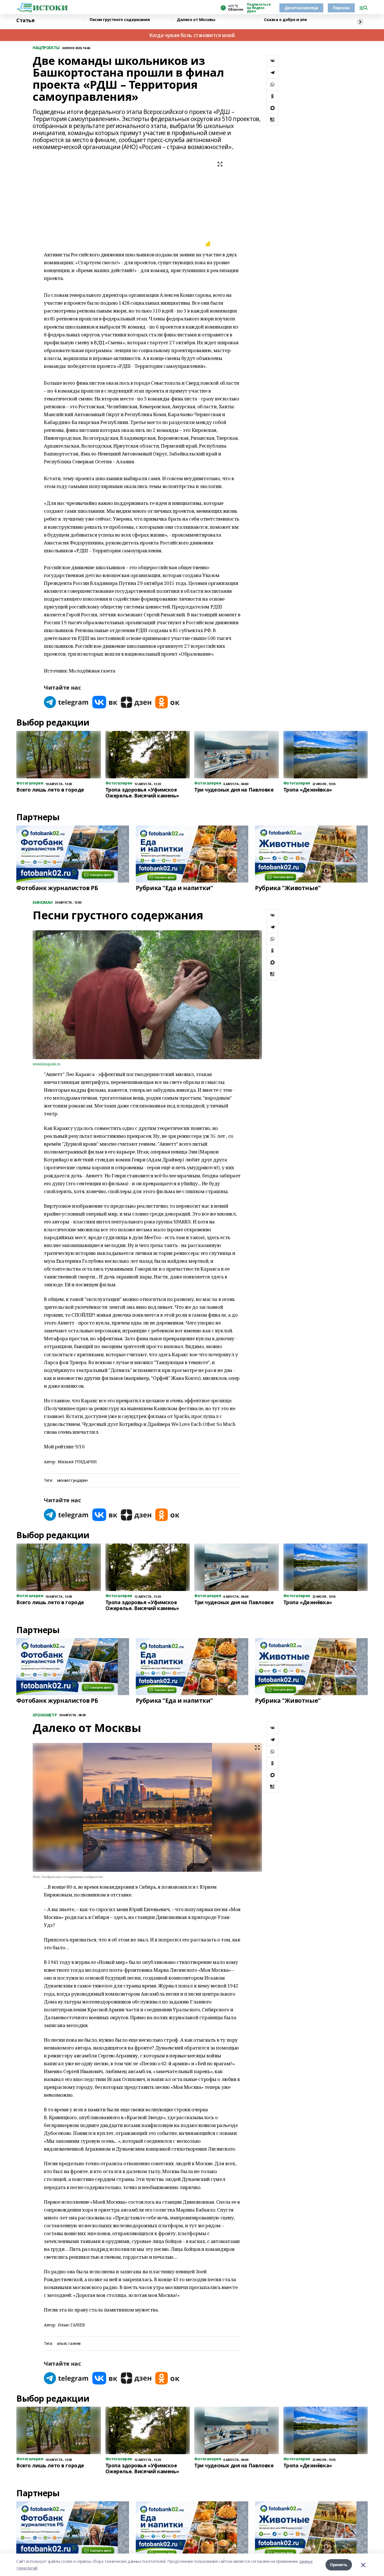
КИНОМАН (43, 903)
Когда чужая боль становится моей (192, 35)
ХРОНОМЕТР (45, 1715)
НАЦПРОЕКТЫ (46, 48)
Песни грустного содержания (120, 20)
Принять (339, 2565)
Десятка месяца (301, 8)
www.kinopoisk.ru (46, 1064)
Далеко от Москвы (196, 20)
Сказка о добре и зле (285, 20)
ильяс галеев (69, 2344)
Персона (341, 8)
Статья (25, 20)
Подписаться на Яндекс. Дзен (259, 8)
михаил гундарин (72, 1480)
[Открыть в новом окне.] (66, 702)
